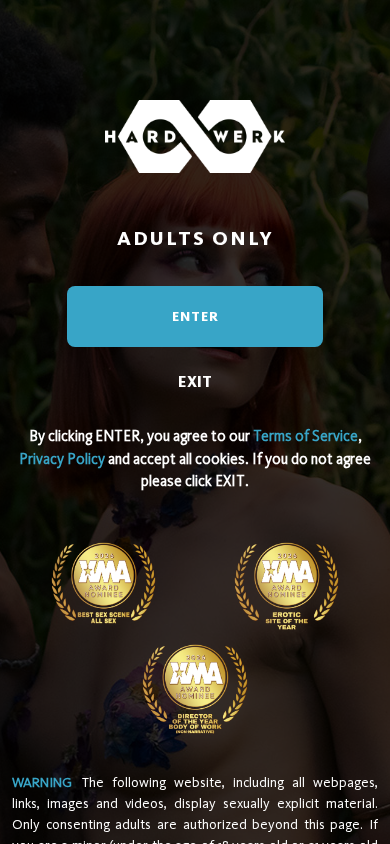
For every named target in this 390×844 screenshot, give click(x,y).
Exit (195, 381)
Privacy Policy (62, 459)
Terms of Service (305, 436)
